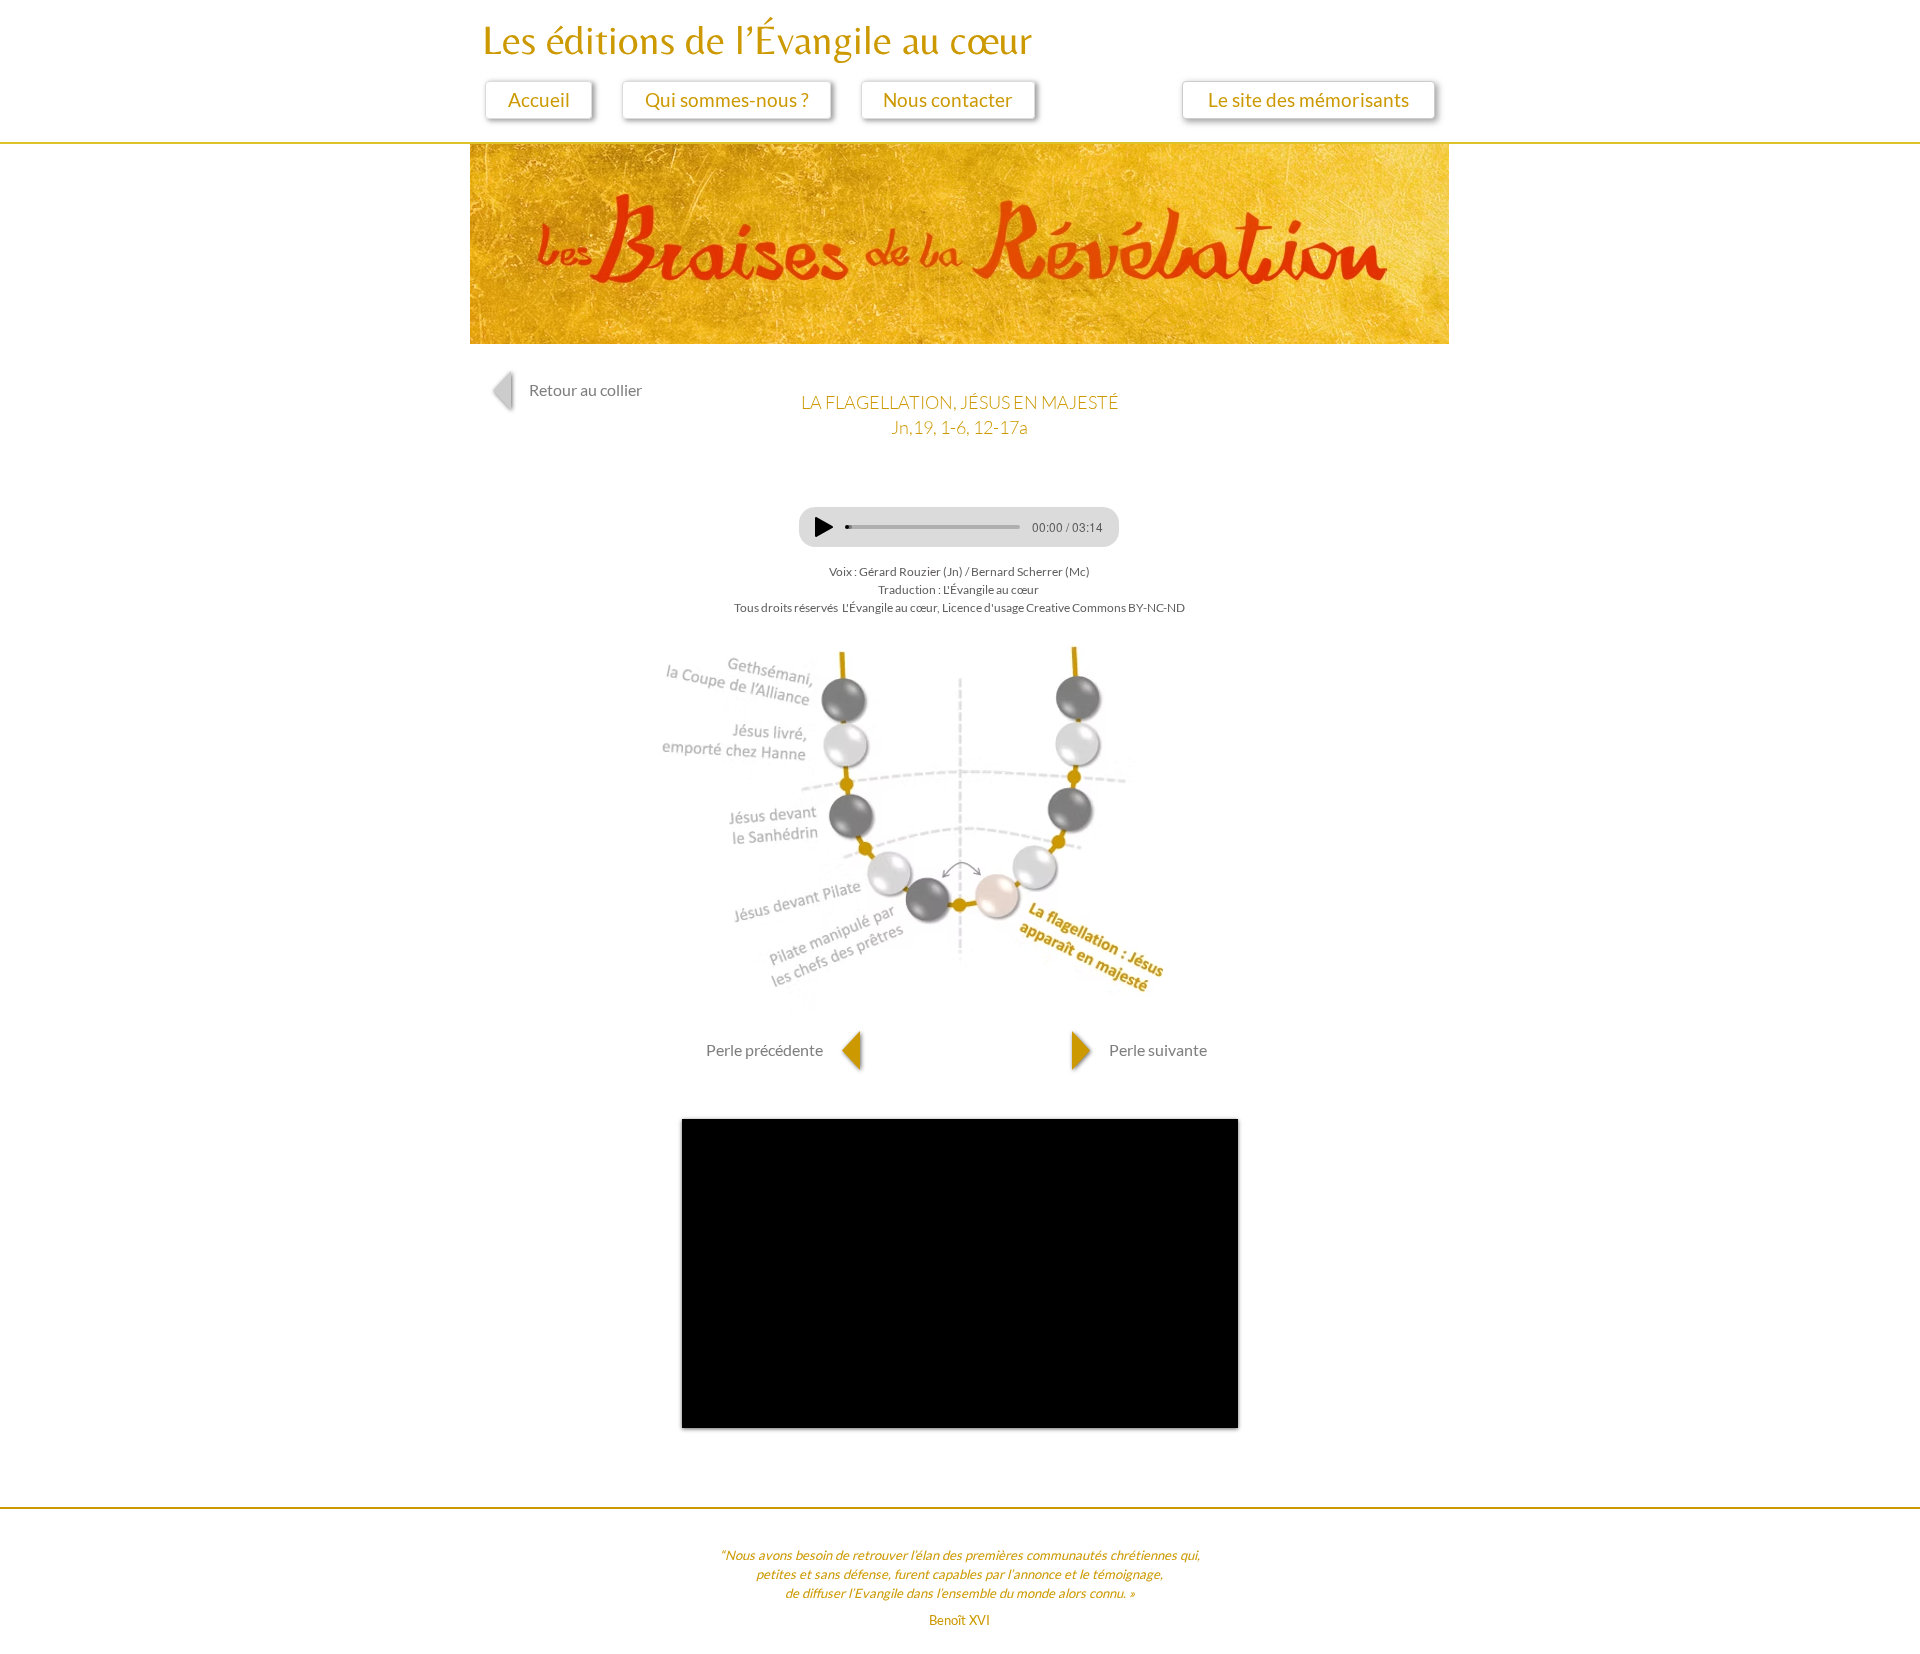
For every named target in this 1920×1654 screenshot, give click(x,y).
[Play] (824, 527)
